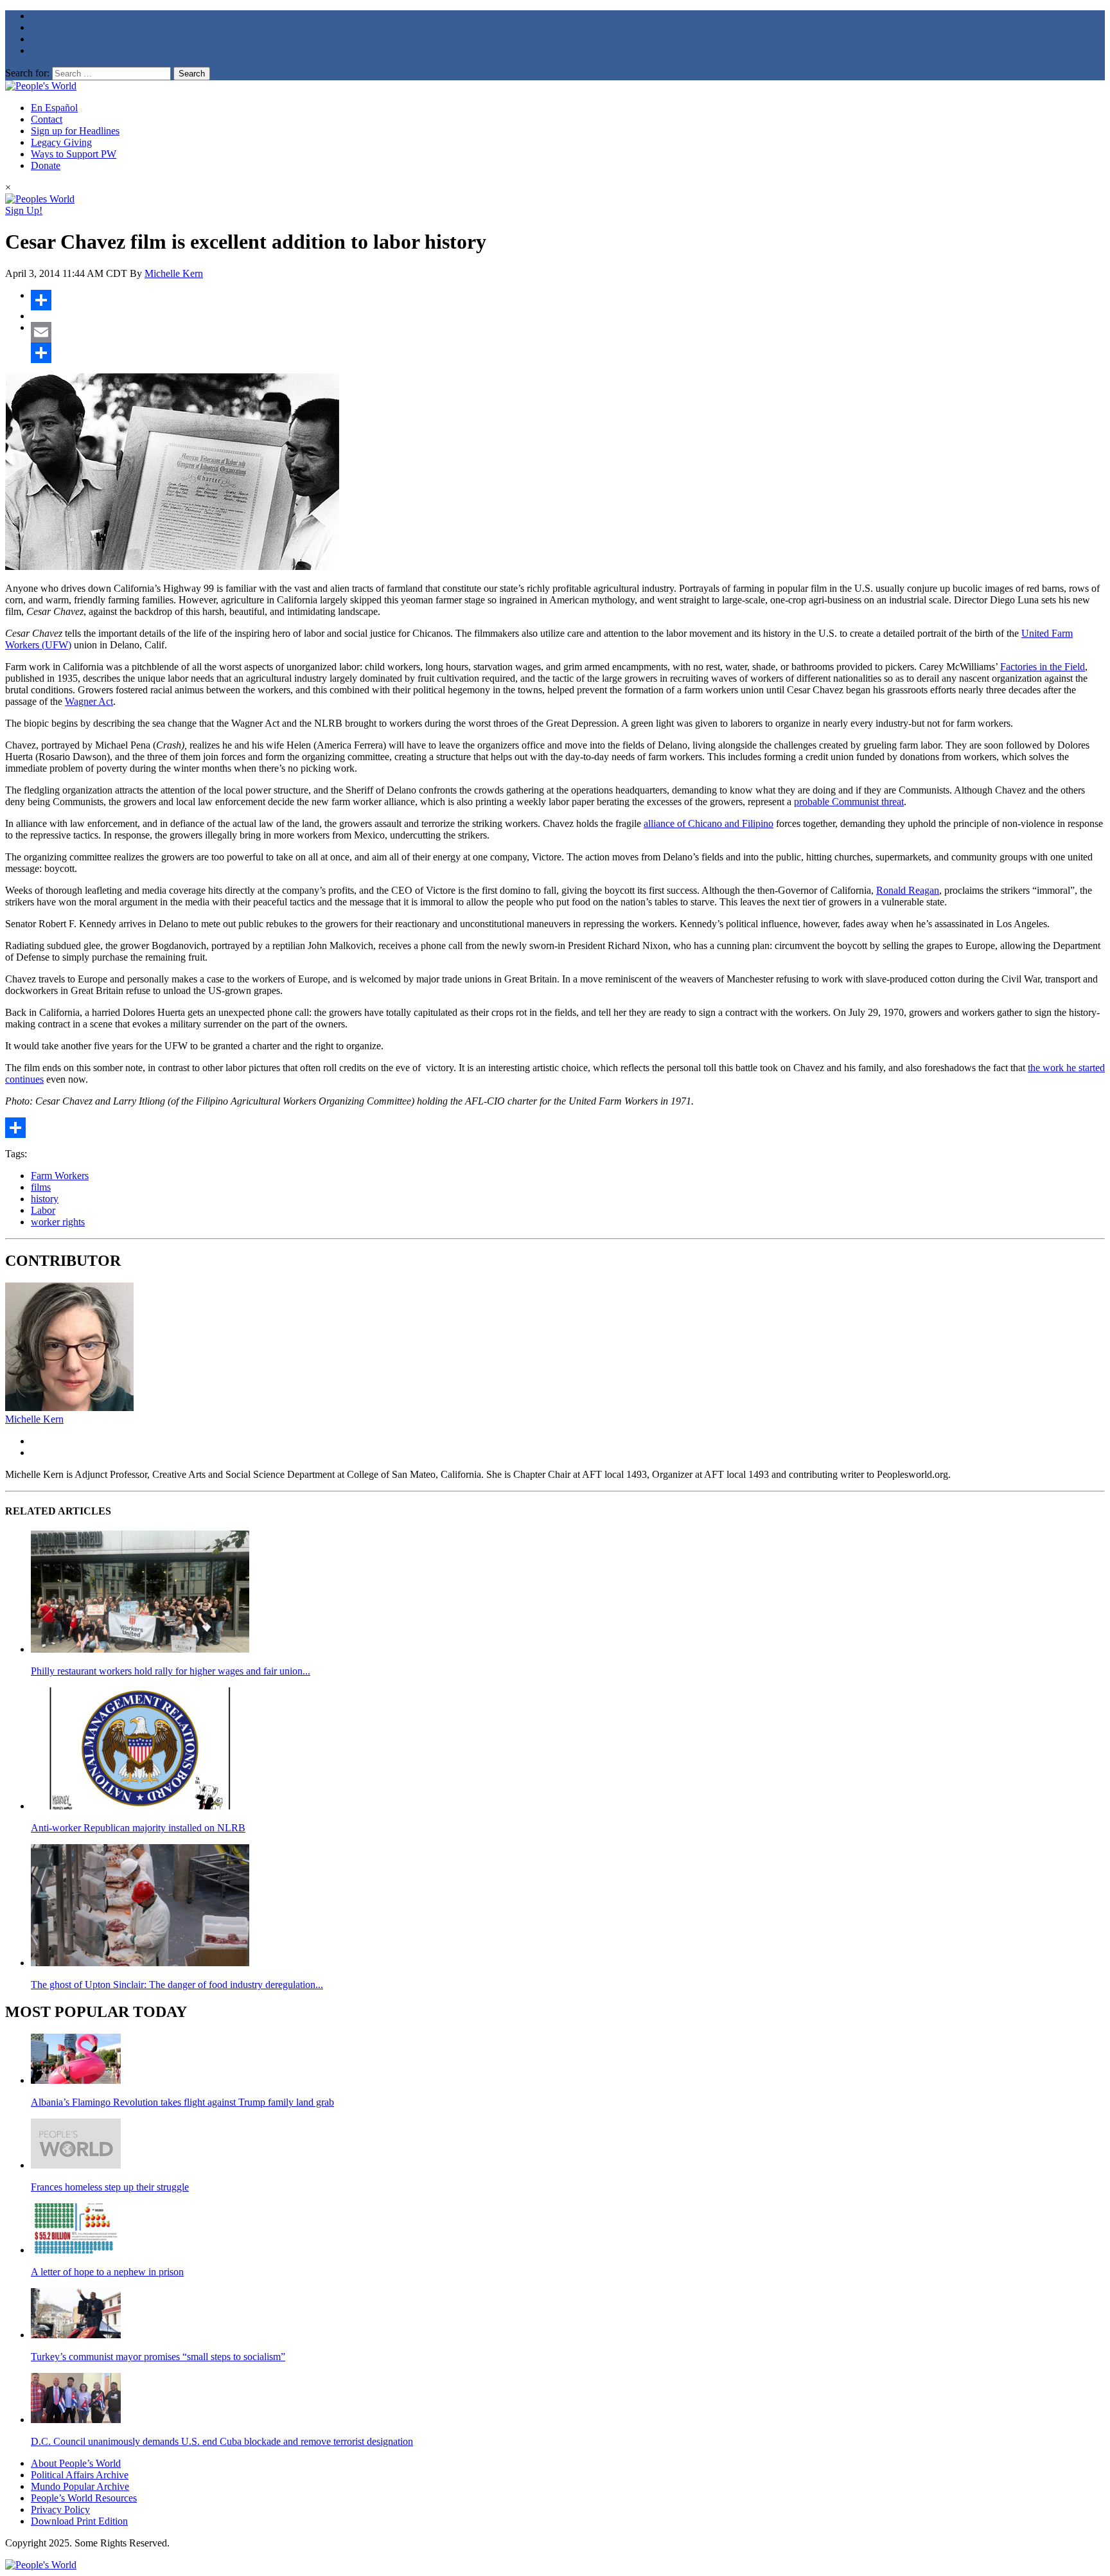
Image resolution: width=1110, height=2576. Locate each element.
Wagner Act (89, 701)
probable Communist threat (849, 802)
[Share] (568, 300)
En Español (54, 108)
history (45, 1199)
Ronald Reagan (908, 890)
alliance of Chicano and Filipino (709, 823)
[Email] (568, 332)
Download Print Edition (79, 2521)
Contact (47, 119)
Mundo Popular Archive (80, 2486)
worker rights (58, 1222)
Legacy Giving (61, 142)
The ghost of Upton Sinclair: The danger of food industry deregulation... (177, 1985)
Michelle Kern (174, 273)
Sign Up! (24, 210)
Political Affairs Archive (80, 2475)
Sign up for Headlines (75, 131)
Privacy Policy (60, 2509)
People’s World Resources (84, 2498)
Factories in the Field (1043, 667)
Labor (43, 1210)
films (41, 1187)
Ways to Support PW (74, 154)
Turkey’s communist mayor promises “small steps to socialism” (158, 2357)
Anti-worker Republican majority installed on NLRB (138, 1828)
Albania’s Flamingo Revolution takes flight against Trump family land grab (182, 2102)
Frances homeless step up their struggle (110, 2187)
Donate (46, 165)
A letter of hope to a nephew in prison (107, 2272)
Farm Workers (60, 1176)
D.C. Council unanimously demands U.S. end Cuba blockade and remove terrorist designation (222, 2441)
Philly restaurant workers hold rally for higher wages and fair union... (171, 1671)
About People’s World (76, 2463)
